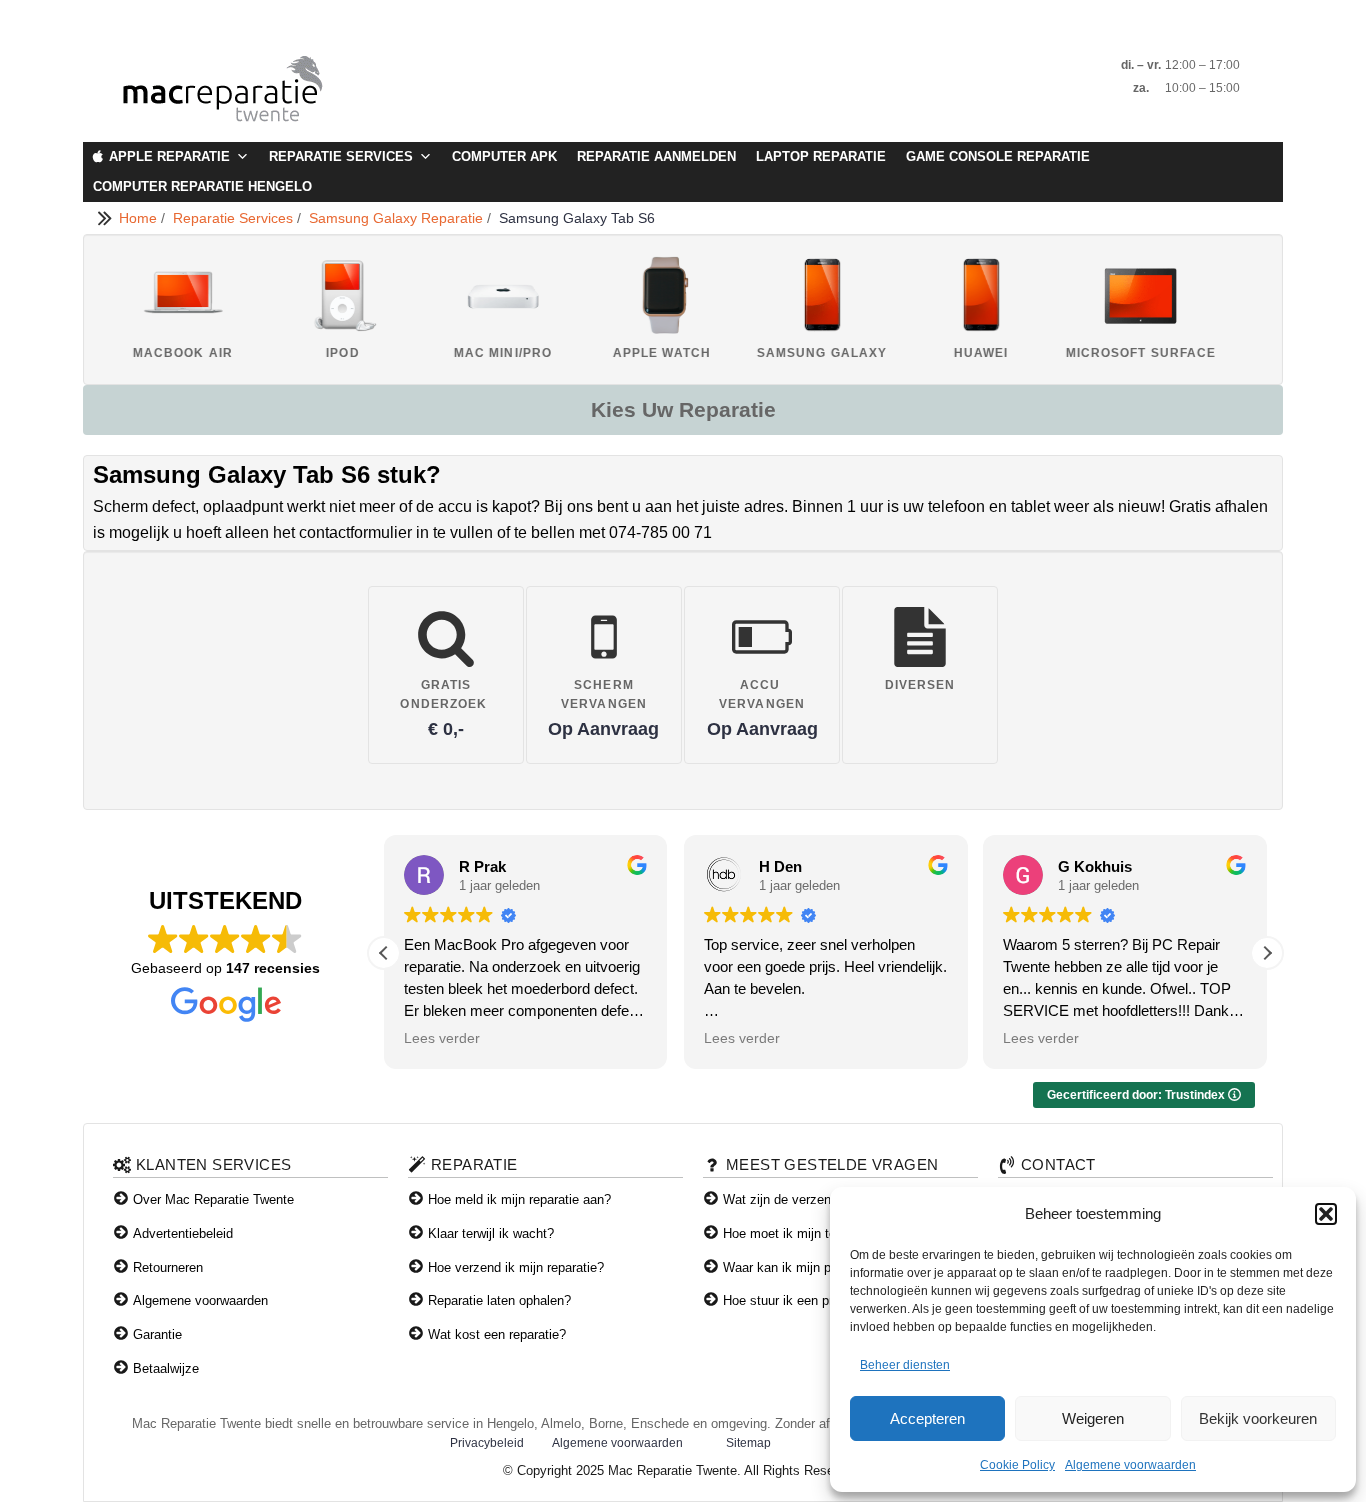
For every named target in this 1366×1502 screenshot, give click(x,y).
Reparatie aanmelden (656, 156)
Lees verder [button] (442, 1038)
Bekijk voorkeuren (1258, 1418)
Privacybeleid (487, 1443)
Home (140, 218)
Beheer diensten (905, 1365)
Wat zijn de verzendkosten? (803, 1199)
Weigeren (1093, 1418)
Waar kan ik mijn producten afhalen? (828, 1267)
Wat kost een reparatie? (497, 1334)
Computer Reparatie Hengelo (202, 186)
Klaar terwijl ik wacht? (491, 1233)
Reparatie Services (341, 156)
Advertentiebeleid (183, 1233)
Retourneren (168, 1267)
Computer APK (504, 156)
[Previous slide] (119, 309)
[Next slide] (1247, 309)
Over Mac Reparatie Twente (213, 1199)
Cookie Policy (1017, 1465)
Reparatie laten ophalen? (499, 1300)
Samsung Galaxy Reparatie (398, 218)
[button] (1326, 1214)
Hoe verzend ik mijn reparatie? (516, 1267)
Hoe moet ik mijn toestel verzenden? (829, 1233)
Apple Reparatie (169, 156)
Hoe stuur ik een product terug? (814, 1300)
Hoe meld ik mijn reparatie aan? (519, 1199)
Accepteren (927, 1418)
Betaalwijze (166, 1368)
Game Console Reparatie (998, 156)
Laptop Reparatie (821, 156)
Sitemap (748, 1443)
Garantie (157, 1334)
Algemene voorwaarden (1130, 1465)
